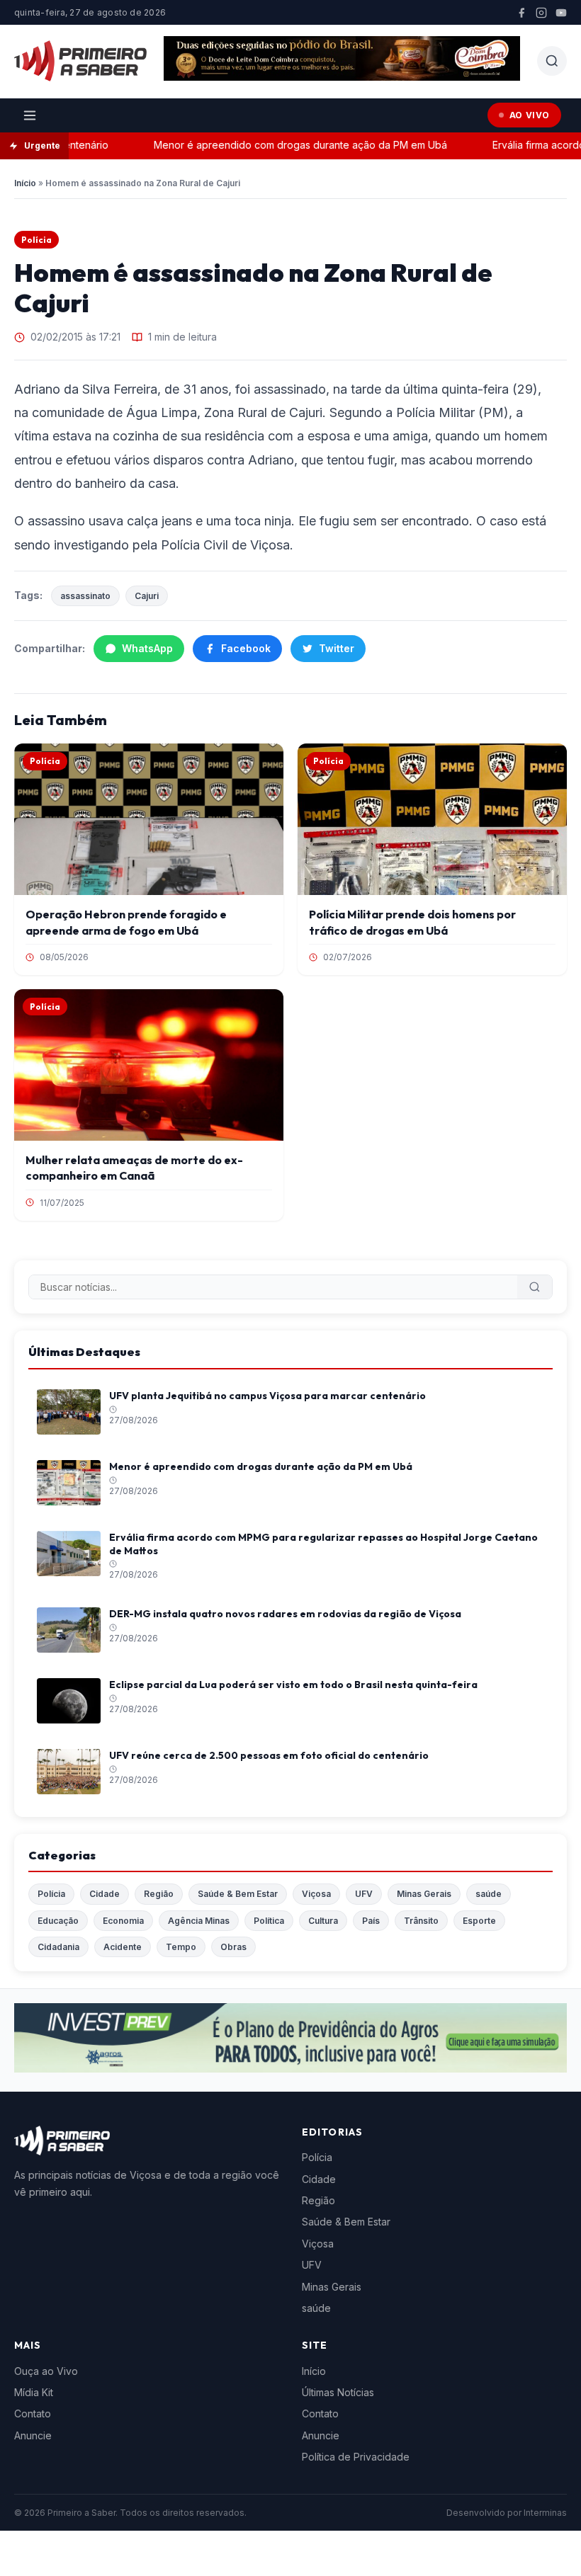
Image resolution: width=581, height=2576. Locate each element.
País (371, 1921)
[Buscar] (535, 1287)
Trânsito (421, 1921)
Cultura (323, 1921)
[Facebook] (521, 13)
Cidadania (58, 1947)
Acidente (123, 1947)
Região (159, 1894)
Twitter (337, 648)
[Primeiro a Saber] (80, 61)
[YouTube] (561, 13)
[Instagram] (541, 13)
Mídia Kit (34, 2392)
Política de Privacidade (356, 2457)
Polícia (36, 240)
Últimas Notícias (338, 2392)
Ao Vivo (530, 115)
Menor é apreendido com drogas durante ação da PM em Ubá (281, 145)
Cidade (105, 1894)
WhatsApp (147, 648)
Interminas (545, 2513)
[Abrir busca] (552, 61)
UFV (364, 1894)
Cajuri (147, 596)
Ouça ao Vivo (46, 2371)
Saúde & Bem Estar (238, 1894)
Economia (123, 1921)
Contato (33, 2413)
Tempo (181, 1947)
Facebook (246, 648)
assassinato (85, 596)
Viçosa (316, 1894)
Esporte (479, 1921)
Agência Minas (199, 1921)
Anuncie (33, 2435)
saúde (489, 1894)
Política (269, 1921)
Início (25, 183)
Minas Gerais (424, 1894)
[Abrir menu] (30, 115)
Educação (58, 1921)
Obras (233, 1947)
